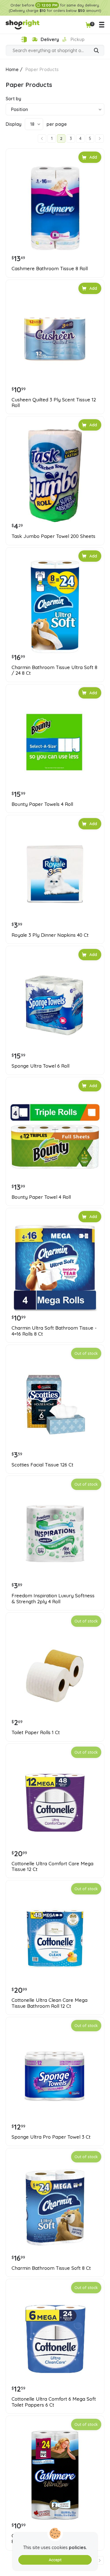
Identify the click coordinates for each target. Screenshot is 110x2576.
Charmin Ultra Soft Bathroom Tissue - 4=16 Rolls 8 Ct (54, 1331)
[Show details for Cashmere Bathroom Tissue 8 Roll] (55, 208)
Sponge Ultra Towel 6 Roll (40, 1066)
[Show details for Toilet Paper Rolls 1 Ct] (55, 1672)
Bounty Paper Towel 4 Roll (41, 1197)
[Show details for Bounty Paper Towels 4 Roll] (55, 744)
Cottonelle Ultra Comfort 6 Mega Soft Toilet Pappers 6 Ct (54, 2402)
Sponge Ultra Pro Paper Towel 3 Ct (51, 2137)
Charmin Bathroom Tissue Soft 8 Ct (51, 2268)
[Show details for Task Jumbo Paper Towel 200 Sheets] (55, 476)
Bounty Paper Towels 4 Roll (42, 804)
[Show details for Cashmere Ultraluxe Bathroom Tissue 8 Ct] (55, 2475)
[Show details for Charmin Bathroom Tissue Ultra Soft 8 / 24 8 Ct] (55, 607)
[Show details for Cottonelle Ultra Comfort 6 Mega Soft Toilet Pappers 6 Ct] (55, 2338)
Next (100, 139)
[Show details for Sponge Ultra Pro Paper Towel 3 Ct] (55, 2076)
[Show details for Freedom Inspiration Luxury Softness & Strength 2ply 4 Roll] (55, 1535)
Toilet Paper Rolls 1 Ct (36, 1732)
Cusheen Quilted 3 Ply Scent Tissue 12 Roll (54, 403)
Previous (42, 139)
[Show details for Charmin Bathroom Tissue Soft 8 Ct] (55, 2207)
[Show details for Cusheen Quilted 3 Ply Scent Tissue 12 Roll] (55, 339)
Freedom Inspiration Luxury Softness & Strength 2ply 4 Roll (53, 1598)
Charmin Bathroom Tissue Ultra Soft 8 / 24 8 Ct (54, 670)
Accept (55, 2560)
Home (12, 69)
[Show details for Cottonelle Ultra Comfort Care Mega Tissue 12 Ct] (55, 1803)
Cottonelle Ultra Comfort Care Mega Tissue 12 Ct (52, 1866)
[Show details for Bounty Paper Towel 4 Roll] (55, 1136)
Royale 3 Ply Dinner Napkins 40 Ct (50, 935)
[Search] (96, 51)
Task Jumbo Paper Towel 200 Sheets (53, 536)
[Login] (24, 40)
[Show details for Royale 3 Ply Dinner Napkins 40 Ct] (55, 874)
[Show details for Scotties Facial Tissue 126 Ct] (55, 1404)
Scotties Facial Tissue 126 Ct (42, 1465)
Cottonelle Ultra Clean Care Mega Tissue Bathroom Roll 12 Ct (49, 2003)
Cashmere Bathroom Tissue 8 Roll (50, 269)
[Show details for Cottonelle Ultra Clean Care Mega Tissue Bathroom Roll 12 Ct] (55, 1940)
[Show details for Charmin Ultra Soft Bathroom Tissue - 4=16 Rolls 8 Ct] (55, 1267)
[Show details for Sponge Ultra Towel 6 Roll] (55, 1005)
